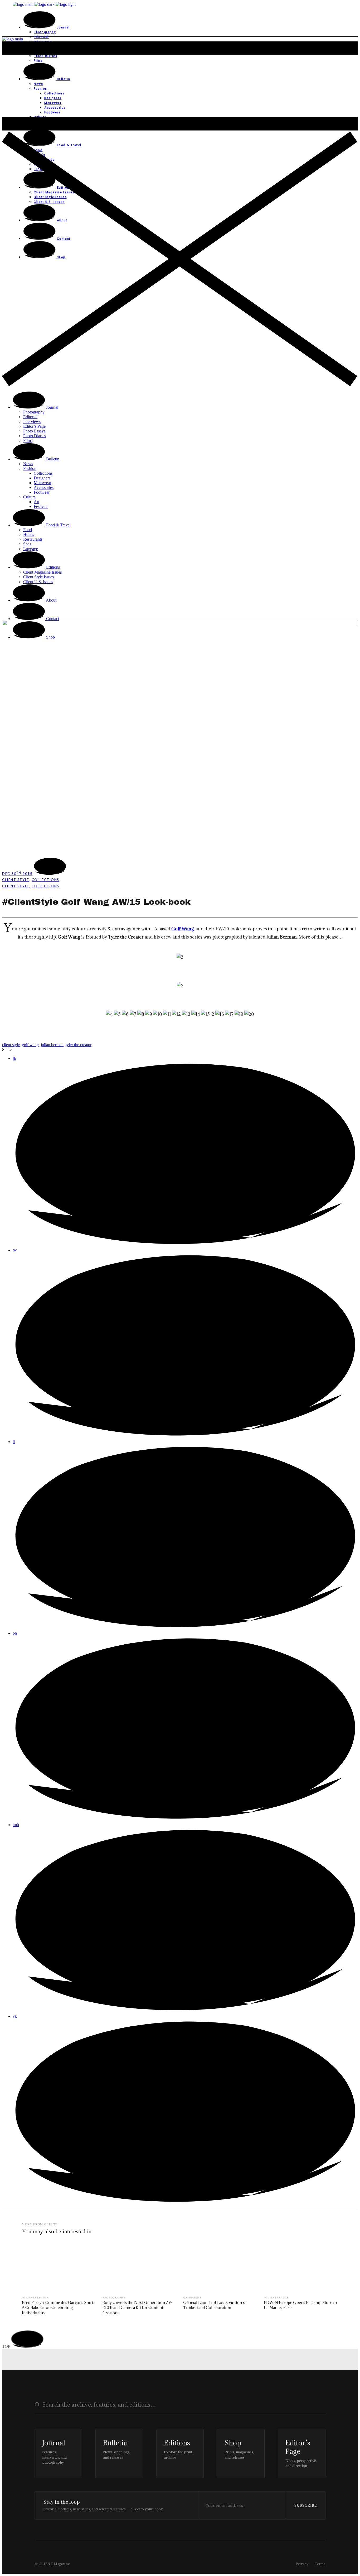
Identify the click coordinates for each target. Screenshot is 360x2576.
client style (11, 1045)
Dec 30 (17, 874)
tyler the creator (79, 1045)
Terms (320, 2564)
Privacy (302, 2564)
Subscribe (306, 2505)
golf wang (30, 1045)
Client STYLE (16, 880)
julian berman (52, 1045)
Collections (45, 880)
